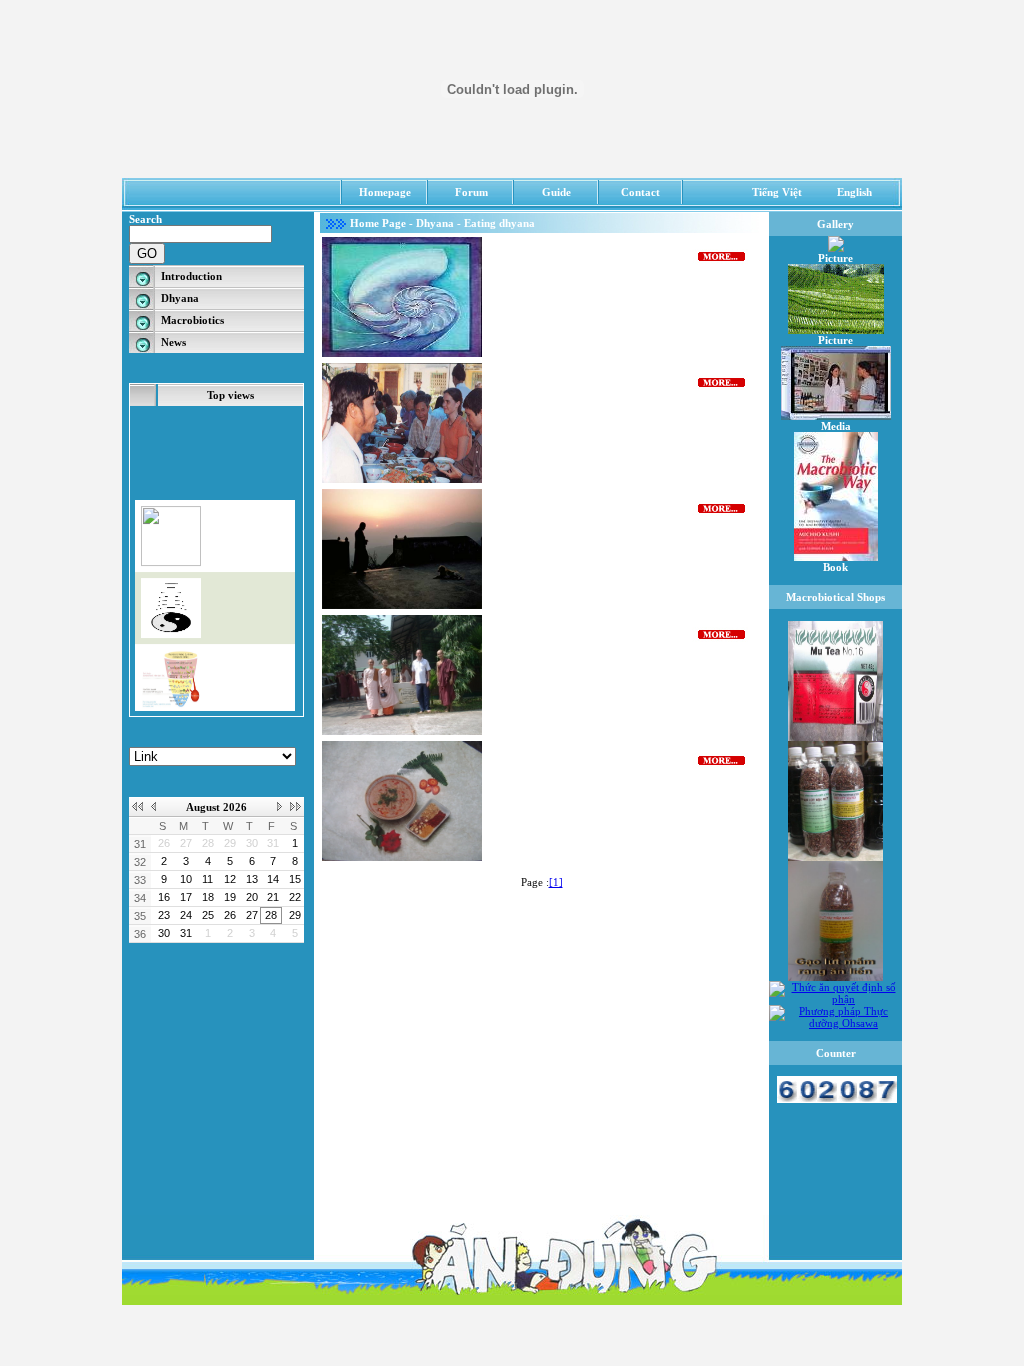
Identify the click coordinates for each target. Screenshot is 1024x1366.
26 (164, 843)
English (854, 192)
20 (252, 897)
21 (273, 897)
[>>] (295, 807)
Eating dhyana (499, 223)
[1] (556, 882)
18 (208, 897)
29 (230, 843)
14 (273, 879)
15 (295, 879)
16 (164, 897)
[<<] (137, 807)
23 (164, 915)
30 (252, 843)
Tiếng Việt (777, 192)
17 (186, 897)
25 (208, 915)
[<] (152, 807)
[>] (280, 807)
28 (208, 843)
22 (295, 897)
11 (207, 879)
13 (252, 879)
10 (186, 879)
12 (230, 879)
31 (273, 843)
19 (230, 897)
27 (186, 843)
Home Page (378, 223)
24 (186, 915)
